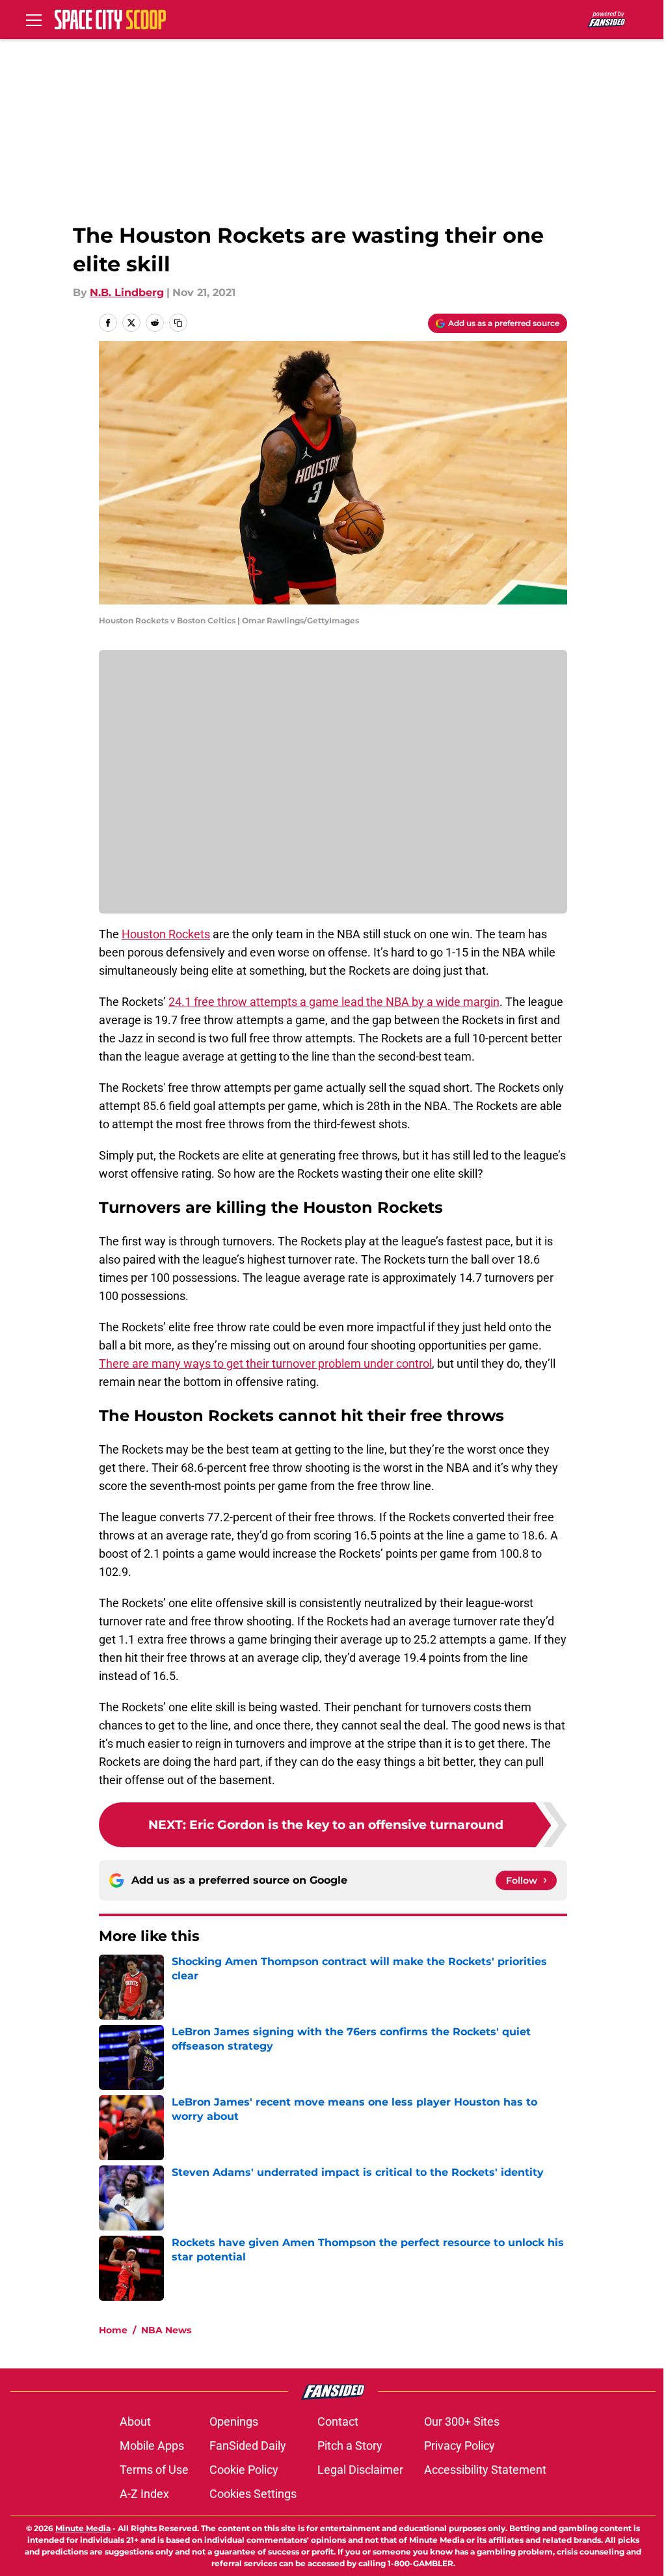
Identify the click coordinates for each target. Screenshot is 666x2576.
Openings (234, 2421)
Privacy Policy (460, 2446)
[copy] (178, 323)
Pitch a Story (350, 2446)
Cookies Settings (253, 2494)
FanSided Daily (248, 2446)
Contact (338, 2421)
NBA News (166, 2330)
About (135, 2421)
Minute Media (83, 2528)
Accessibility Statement (485, 2470)
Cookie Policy (244, 2470)
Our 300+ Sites (462, 2421)
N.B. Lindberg (127, 292)
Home (113, 2330)
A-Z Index (144, 2494)
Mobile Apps (152, 2446)
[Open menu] (34, 20)
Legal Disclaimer (360, 2470)
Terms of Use (154, 2470)
